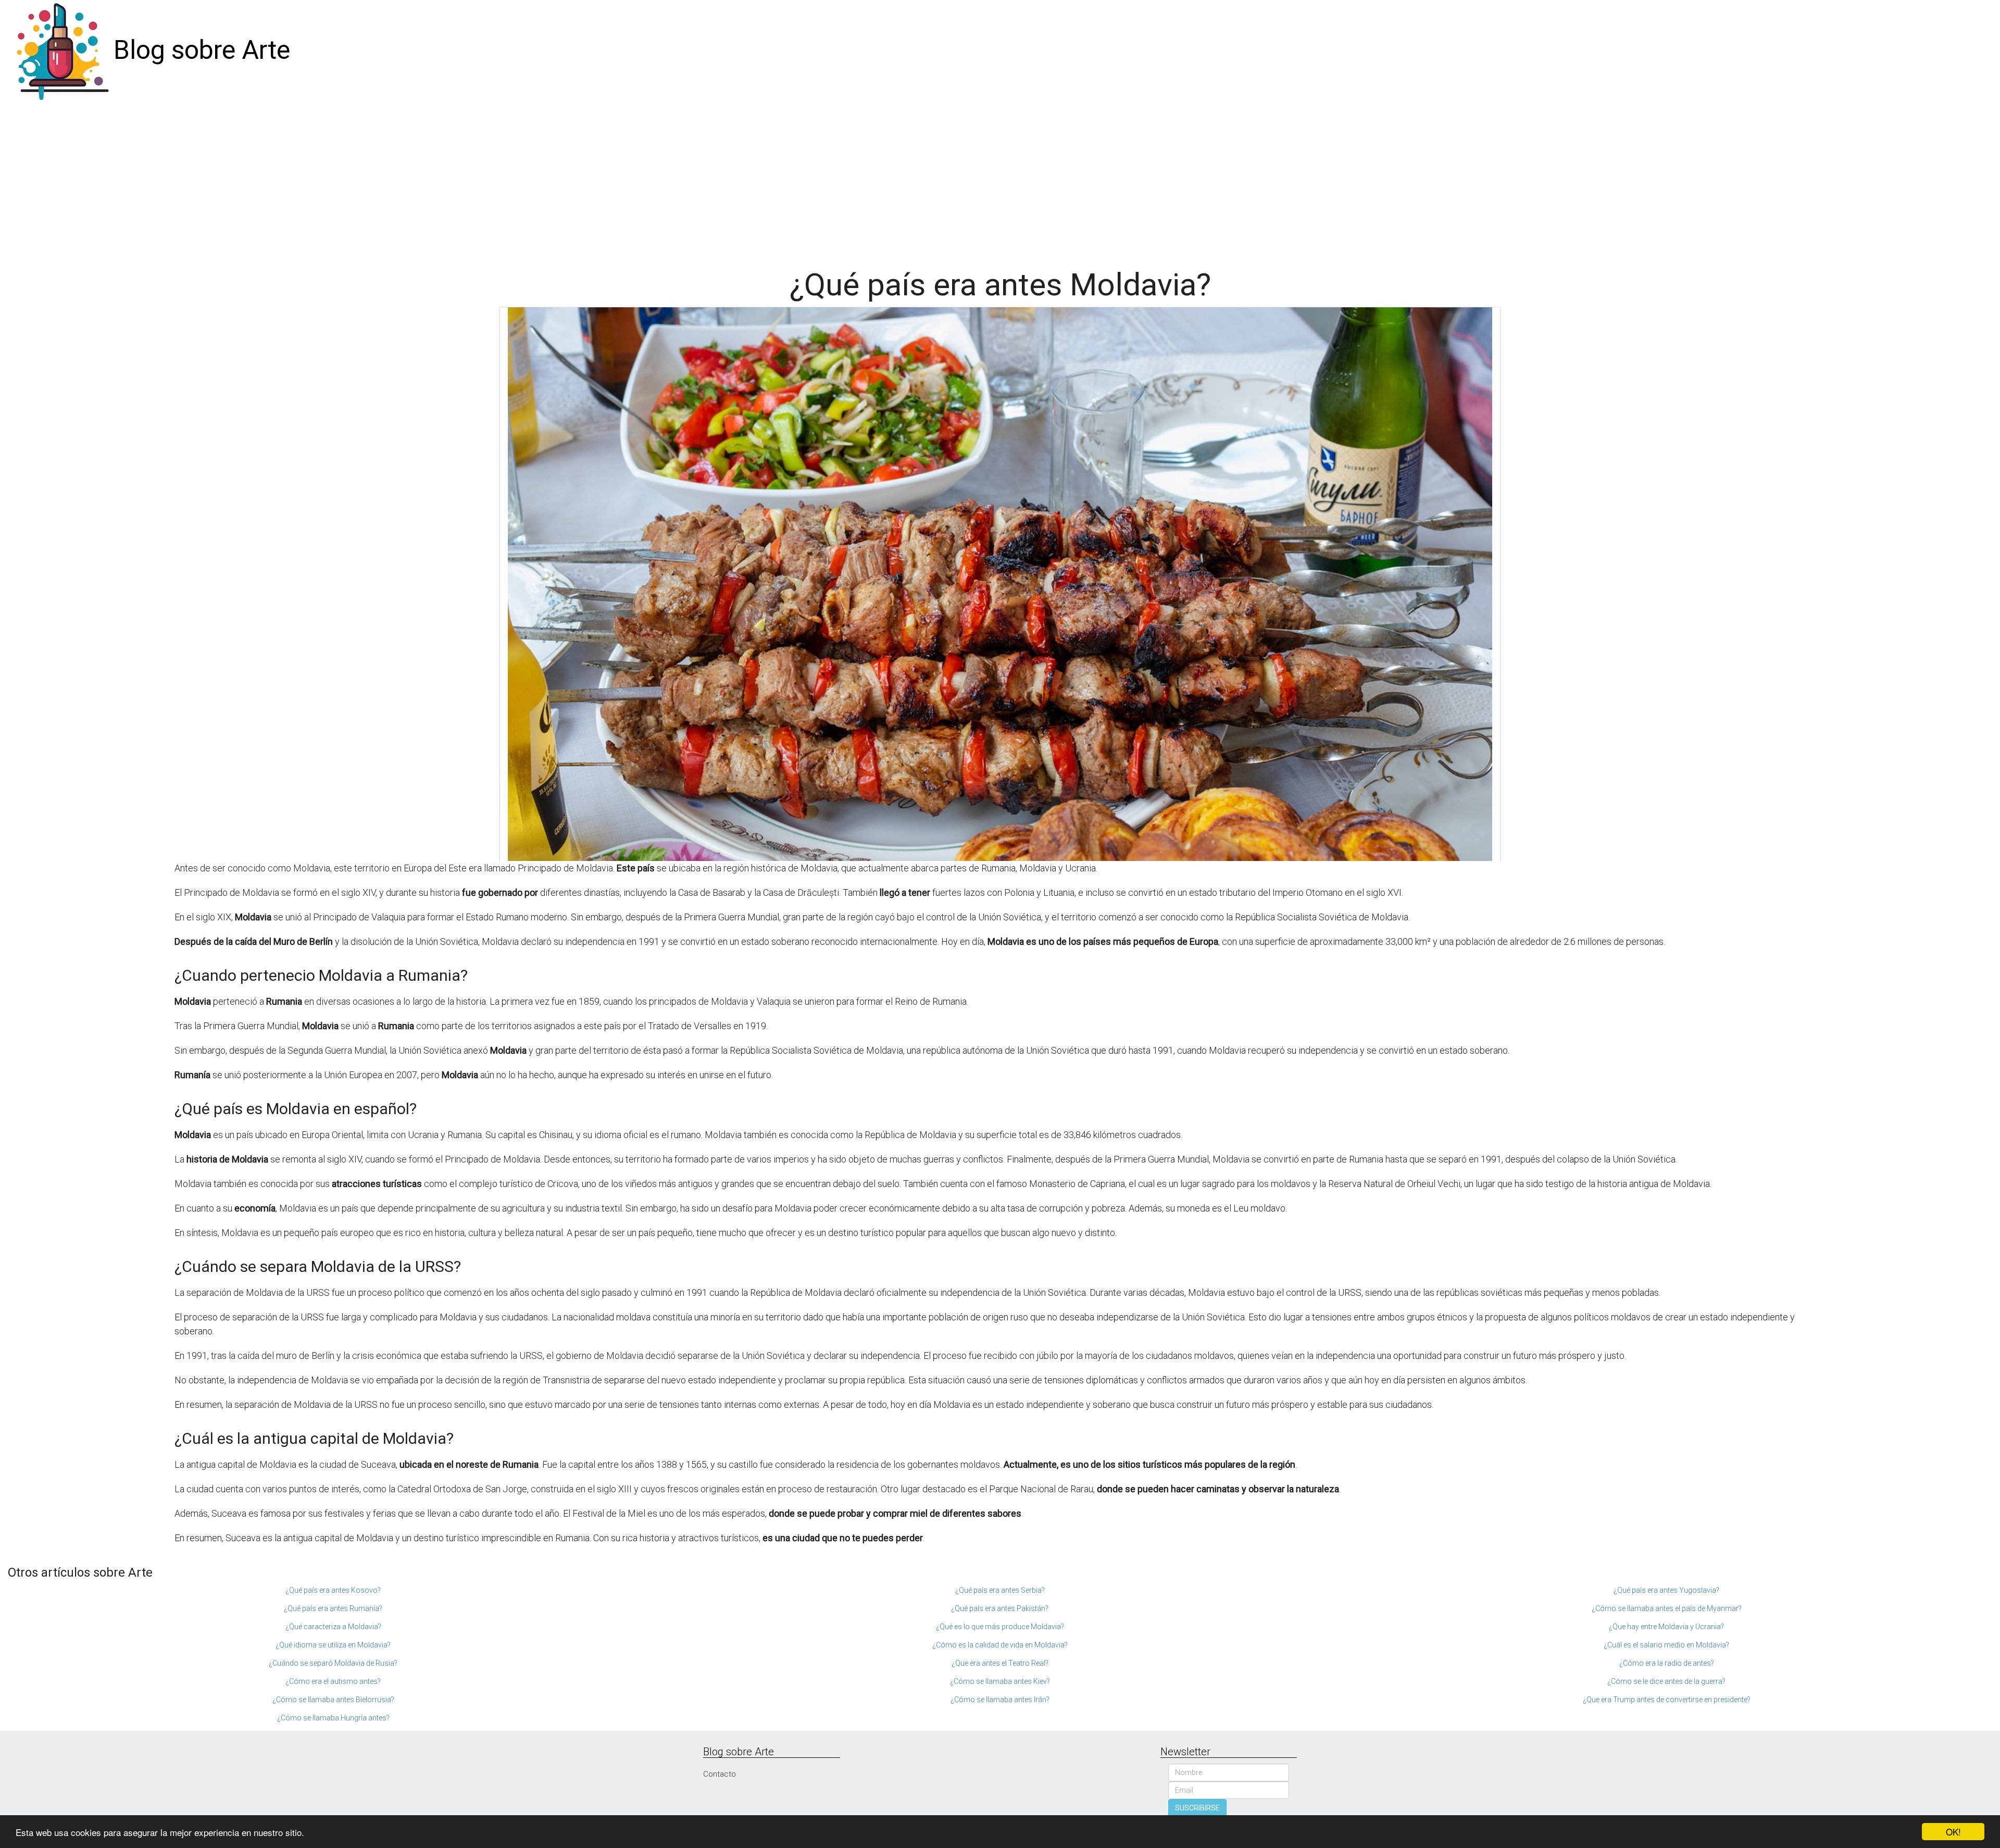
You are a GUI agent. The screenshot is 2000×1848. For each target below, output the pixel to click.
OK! (1953, 1832)
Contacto (720, 1774)
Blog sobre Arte (202, 50)
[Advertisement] (1000, 179)
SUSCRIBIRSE (1197, 1808)
